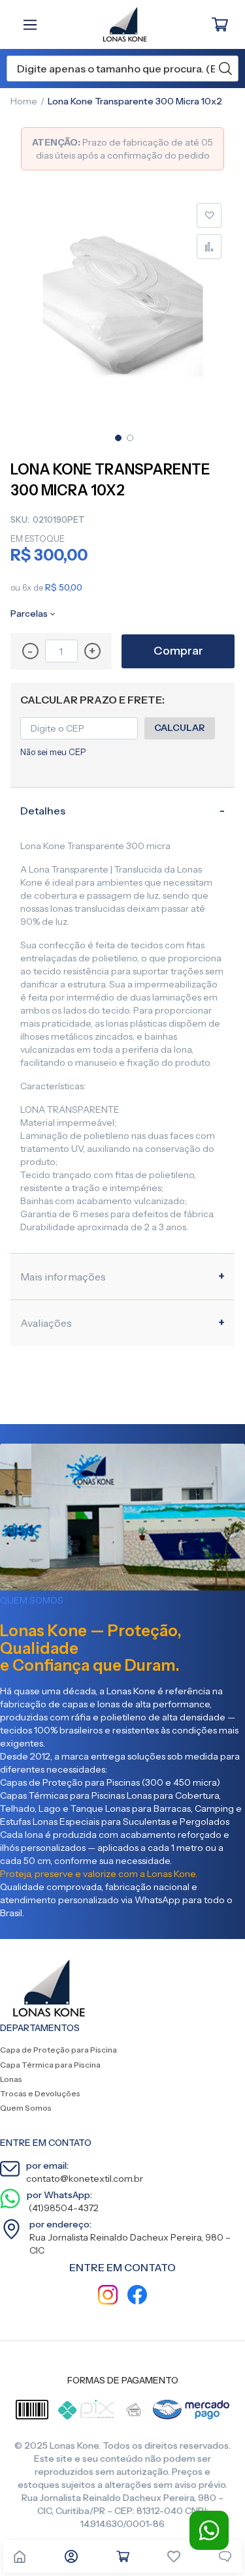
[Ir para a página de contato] (225, 2556)
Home (24, 101)
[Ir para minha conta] (71, 2556)
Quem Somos (26, 2108)
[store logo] (118, 24)
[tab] (122, 810)
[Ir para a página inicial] (20, 2556)
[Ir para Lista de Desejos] (174, 2556)
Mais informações (63, 1277)
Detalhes (43, 811)
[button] (117, 437)
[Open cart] (123, 2556)
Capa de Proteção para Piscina (58, 2050)
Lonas (11, 2079)
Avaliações (46, 1323)
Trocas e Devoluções (40, 2093)
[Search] (225, 69)
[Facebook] (137, 2296)
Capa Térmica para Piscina (50, 2065)
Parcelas (29, 613)
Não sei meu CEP (53, 752)
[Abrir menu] (33, 25)
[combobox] (122, 69)
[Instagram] (108, 2296)
